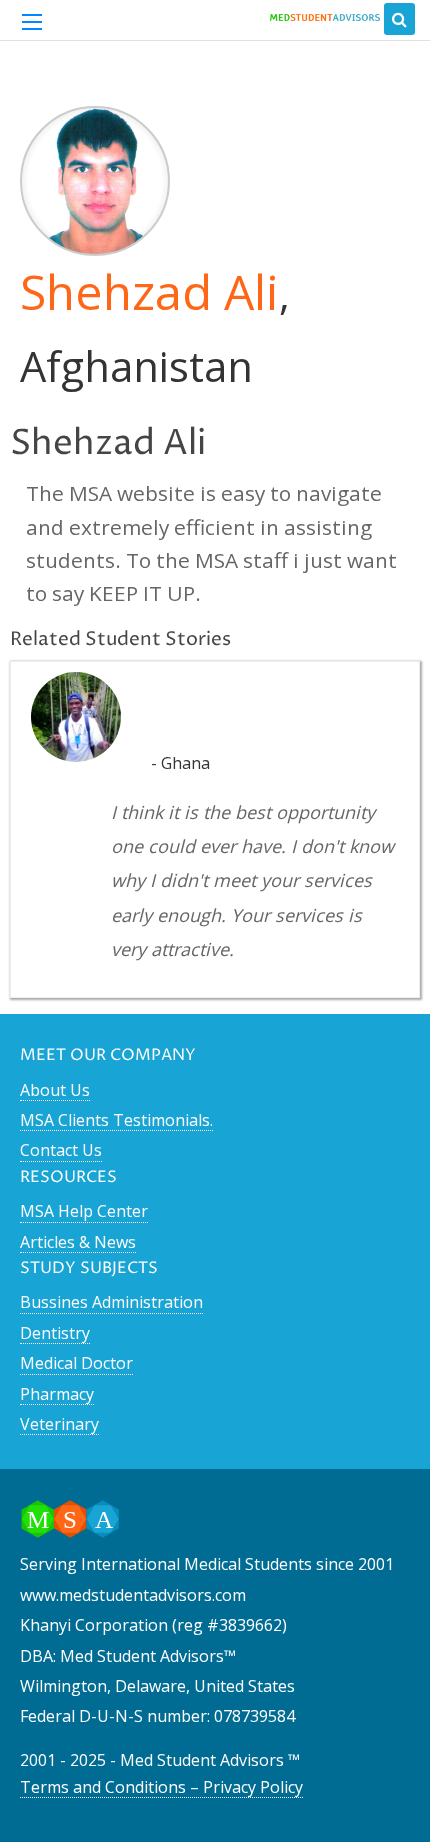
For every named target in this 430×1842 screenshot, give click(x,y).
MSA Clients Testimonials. (116, 1120)
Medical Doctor (76, 1363)
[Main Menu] (32, 22)
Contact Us (61, 1150)
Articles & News (78, 1242)
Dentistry (55, 1333)
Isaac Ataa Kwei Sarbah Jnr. (265, 711)
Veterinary (59, 1424)
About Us (55, 1090)
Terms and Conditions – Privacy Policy (161, 1787)
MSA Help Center (84, 1211)
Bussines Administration (111, 1302)
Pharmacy (57, 1394)
